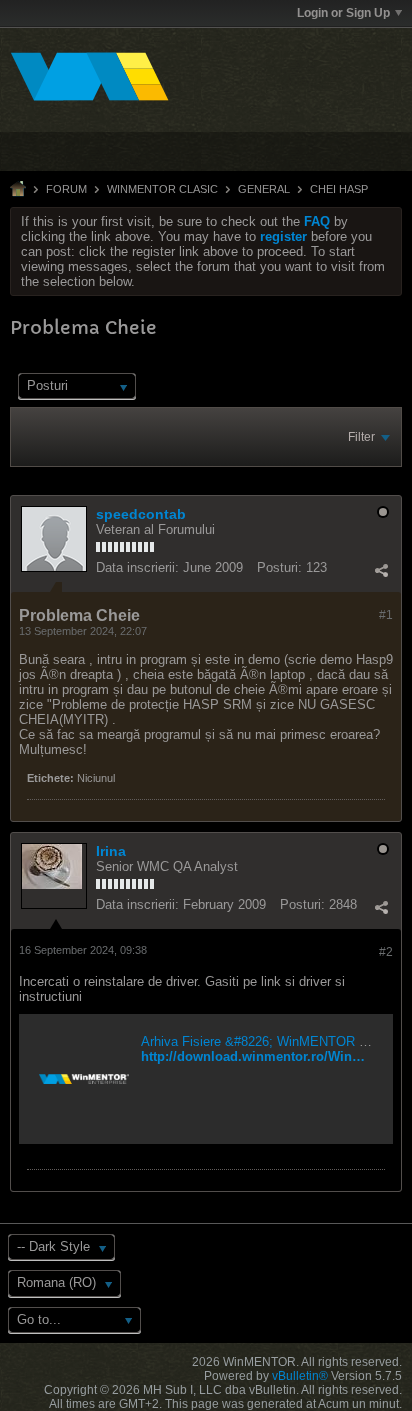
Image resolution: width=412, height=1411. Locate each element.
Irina (111, 851)
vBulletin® (300, 1376)
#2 (386, 952)
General (264, 189)
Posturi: (279, 567)
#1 (386, 615)
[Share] (381, 570)
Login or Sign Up (343, 13)
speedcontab (141, 514)
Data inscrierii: (137, 567)
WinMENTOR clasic (162, 189)
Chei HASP (339, 189)
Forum (66, 189)
